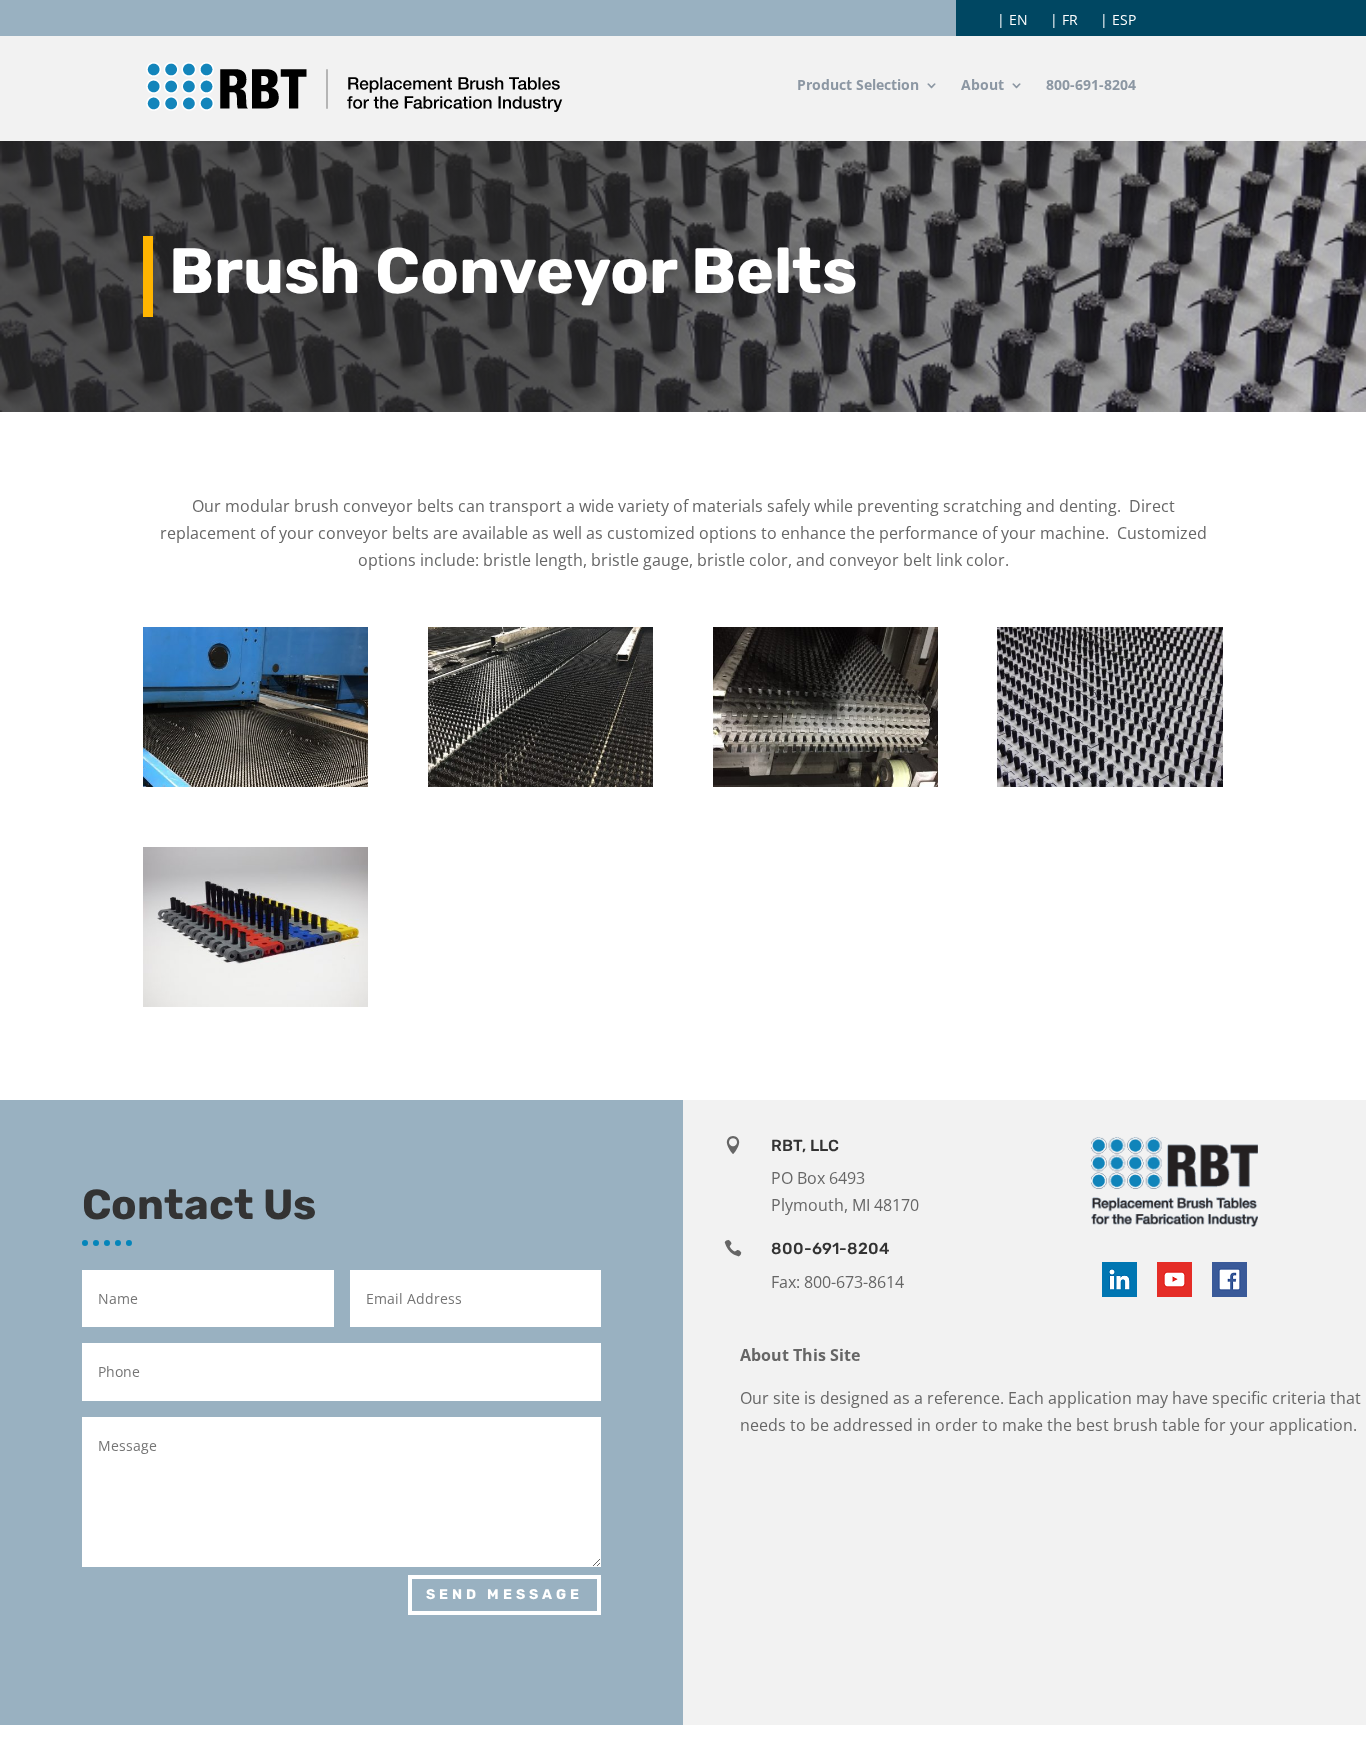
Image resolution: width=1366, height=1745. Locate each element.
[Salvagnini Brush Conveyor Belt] (540, 781)
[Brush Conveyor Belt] (1109, 781)
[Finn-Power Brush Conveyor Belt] (255, 781)
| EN (1012, 21)
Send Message (504, 1594)
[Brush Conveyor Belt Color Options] (255, 1001)
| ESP (1118, 21)
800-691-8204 (1091, 86)
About (982, 86)
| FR (1064, 21)
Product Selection (858, 86)
